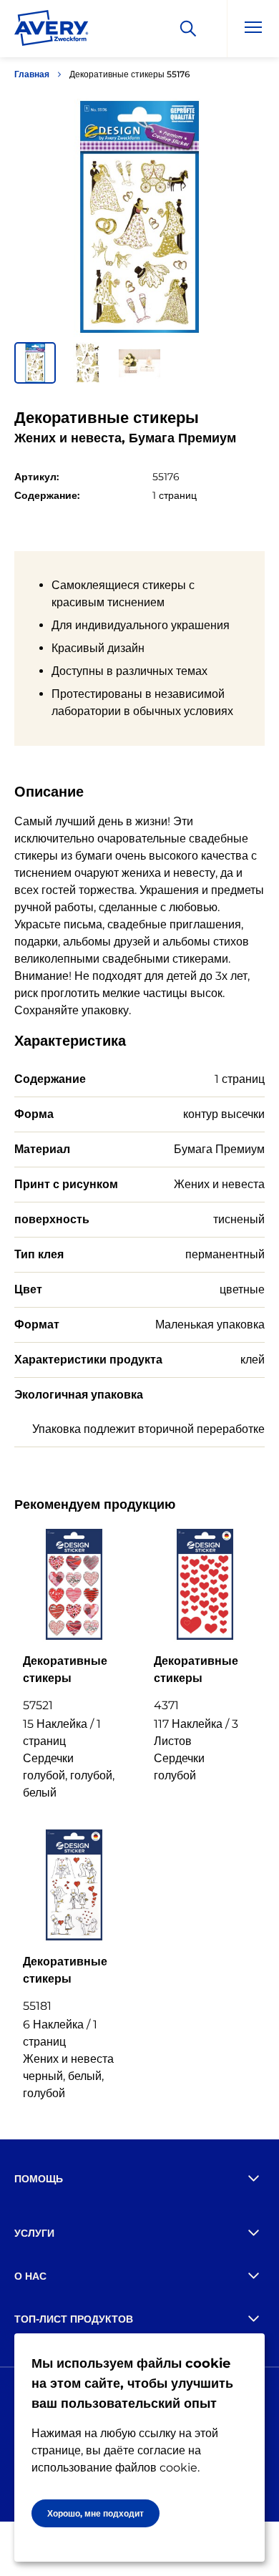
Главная (32, 74)
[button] (35, 363)
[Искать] (188, 29)
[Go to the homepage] (52, 31)
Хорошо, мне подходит (96, 2513)
